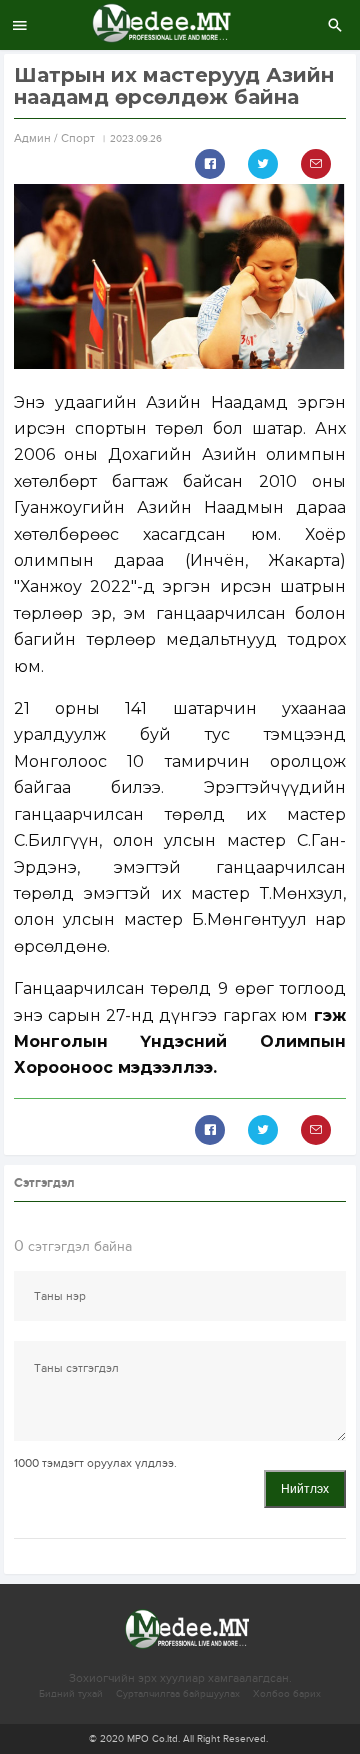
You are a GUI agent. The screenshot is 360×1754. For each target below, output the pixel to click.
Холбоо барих (287, 1694)
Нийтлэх (305, 1489)
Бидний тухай (71, 1694)
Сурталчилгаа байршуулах (178, 1694)
